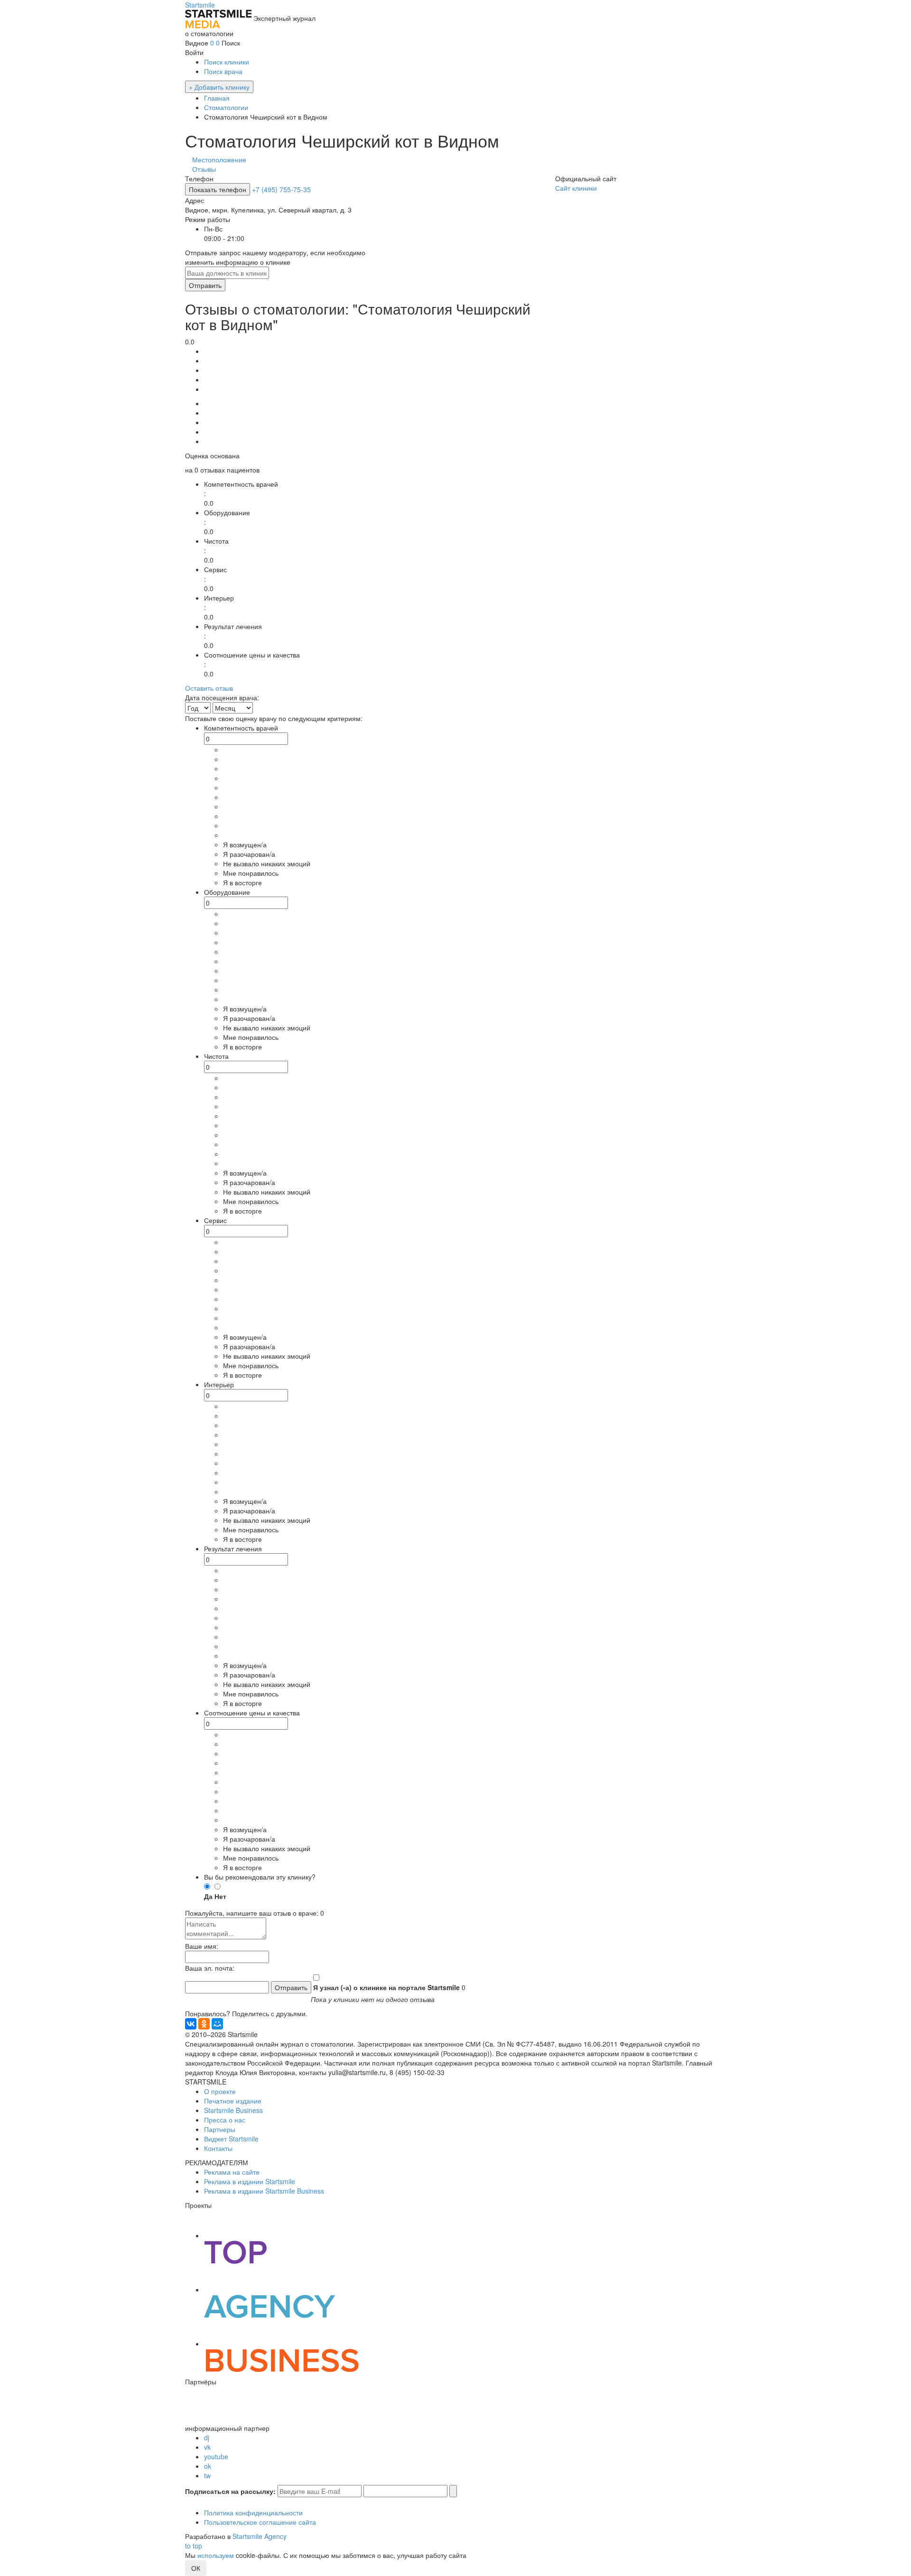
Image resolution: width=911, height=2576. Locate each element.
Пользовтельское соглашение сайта (260, 2522)
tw (207, 2475)
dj (207, 2437)
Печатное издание (233, 2101)
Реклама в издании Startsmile (250, 2181)
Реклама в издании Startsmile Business (264, 2191)
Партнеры (220, 2129)
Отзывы (204, 169)
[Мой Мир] (217, 2024)
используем (216, 2555)
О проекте (220, 2091)
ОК (196, 2568)
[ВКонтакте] (191, 2024)
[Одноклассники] (204, 2024)
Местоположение (219, 159)
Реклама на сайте (232, 2172)
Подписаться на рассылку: (230, 2491)
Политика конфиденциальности (253, 2512)
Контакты (218, 2148)
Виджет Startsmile (231, 2139)
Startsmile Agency (260, 2536)
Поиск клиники (227, 62)
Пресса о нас (225, 2120)
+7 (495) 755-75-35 (281, 189)
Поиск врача (223, 71)
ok (208, 2466)
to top (194, 2546)
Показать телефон (218, 189)
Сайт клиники (576, 188)
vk (207, 2447)
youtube (216, 2456)
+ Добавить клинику (219, 87)
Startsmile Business (233, 2110)
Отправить (205, 285)
